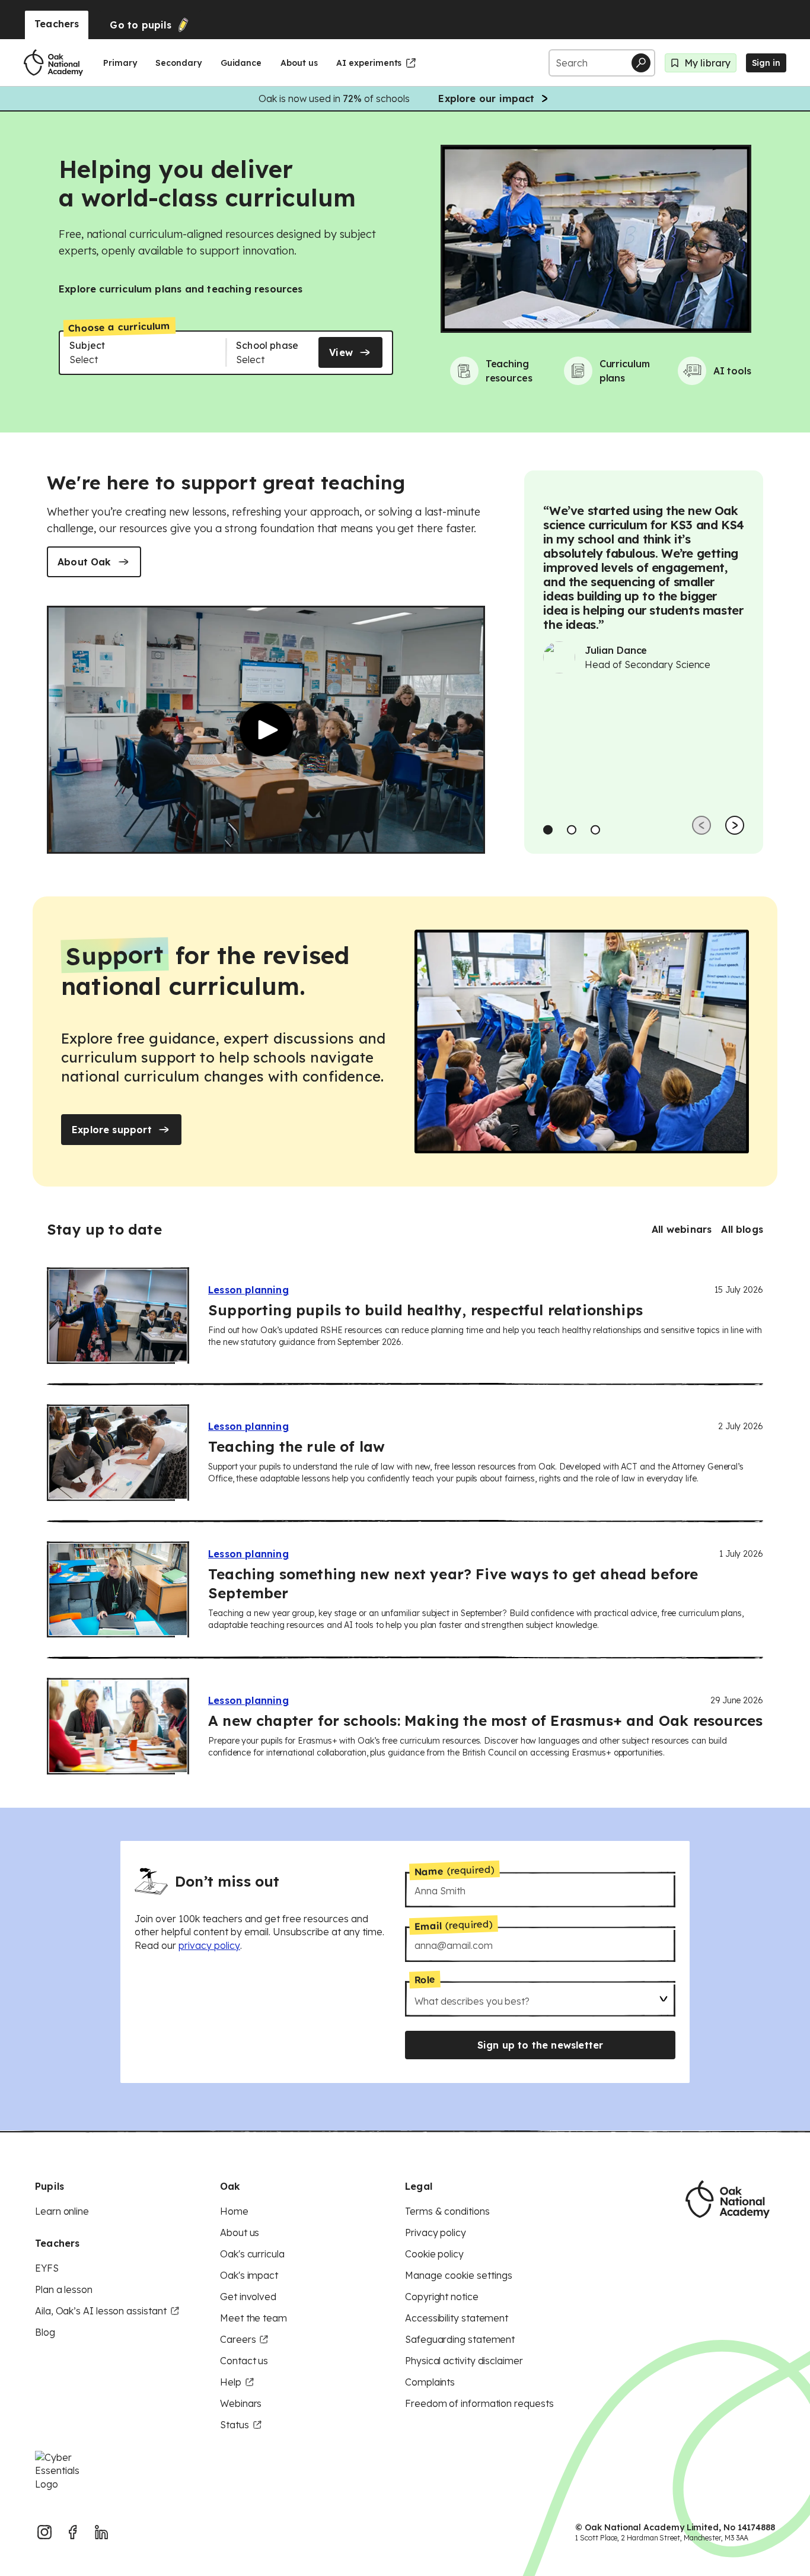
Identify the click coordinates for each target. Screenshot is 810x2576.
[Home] (53, 63)
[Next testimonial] (735, 825)
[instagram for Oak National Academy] (44, 2532)
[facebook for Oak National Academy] (73, 2532)
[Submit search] (641, 63)
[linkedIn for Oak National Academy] (101, 2532)
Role (425, 1979)
